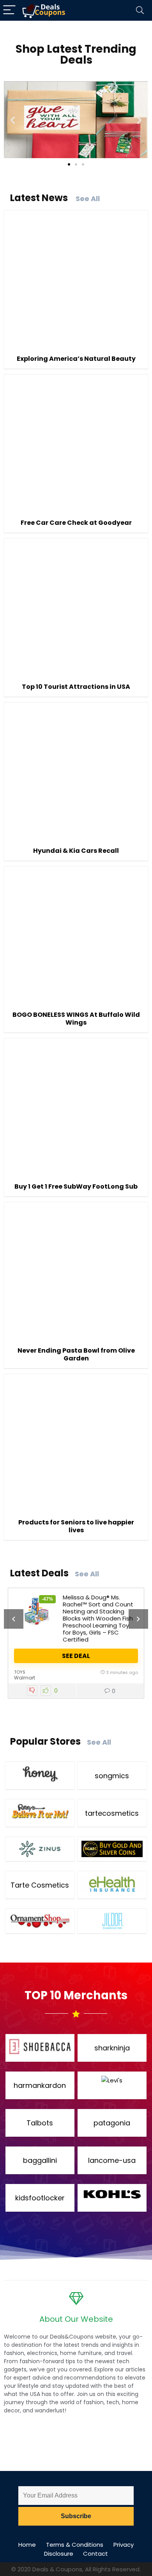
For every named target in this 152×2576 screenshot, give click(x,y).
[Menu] (9, 10)
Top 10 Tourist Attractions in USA (76, 687)
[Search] (140, 10)
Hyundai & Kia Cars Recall (76, 851)
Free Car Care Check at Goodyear (76, 523)
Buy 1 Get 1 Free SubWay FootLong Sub (76, 1186)
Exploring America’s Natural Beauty (76, 359)
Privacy (124, 2545)
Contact (95, 2554)
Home (27, 2545)
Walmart (25, 1678)
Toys (20, 1672)
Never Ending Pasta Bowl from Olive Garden (76, 1354)
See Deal (76, 1656)
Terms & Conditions (75, 2545)
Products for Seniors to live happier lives (76, 1526)
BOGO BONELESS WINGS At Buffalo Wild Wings (76, 1019)
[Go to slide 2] (76, 164)
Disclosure (59, 2554)
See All (88, 199)
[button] (13, 120)
